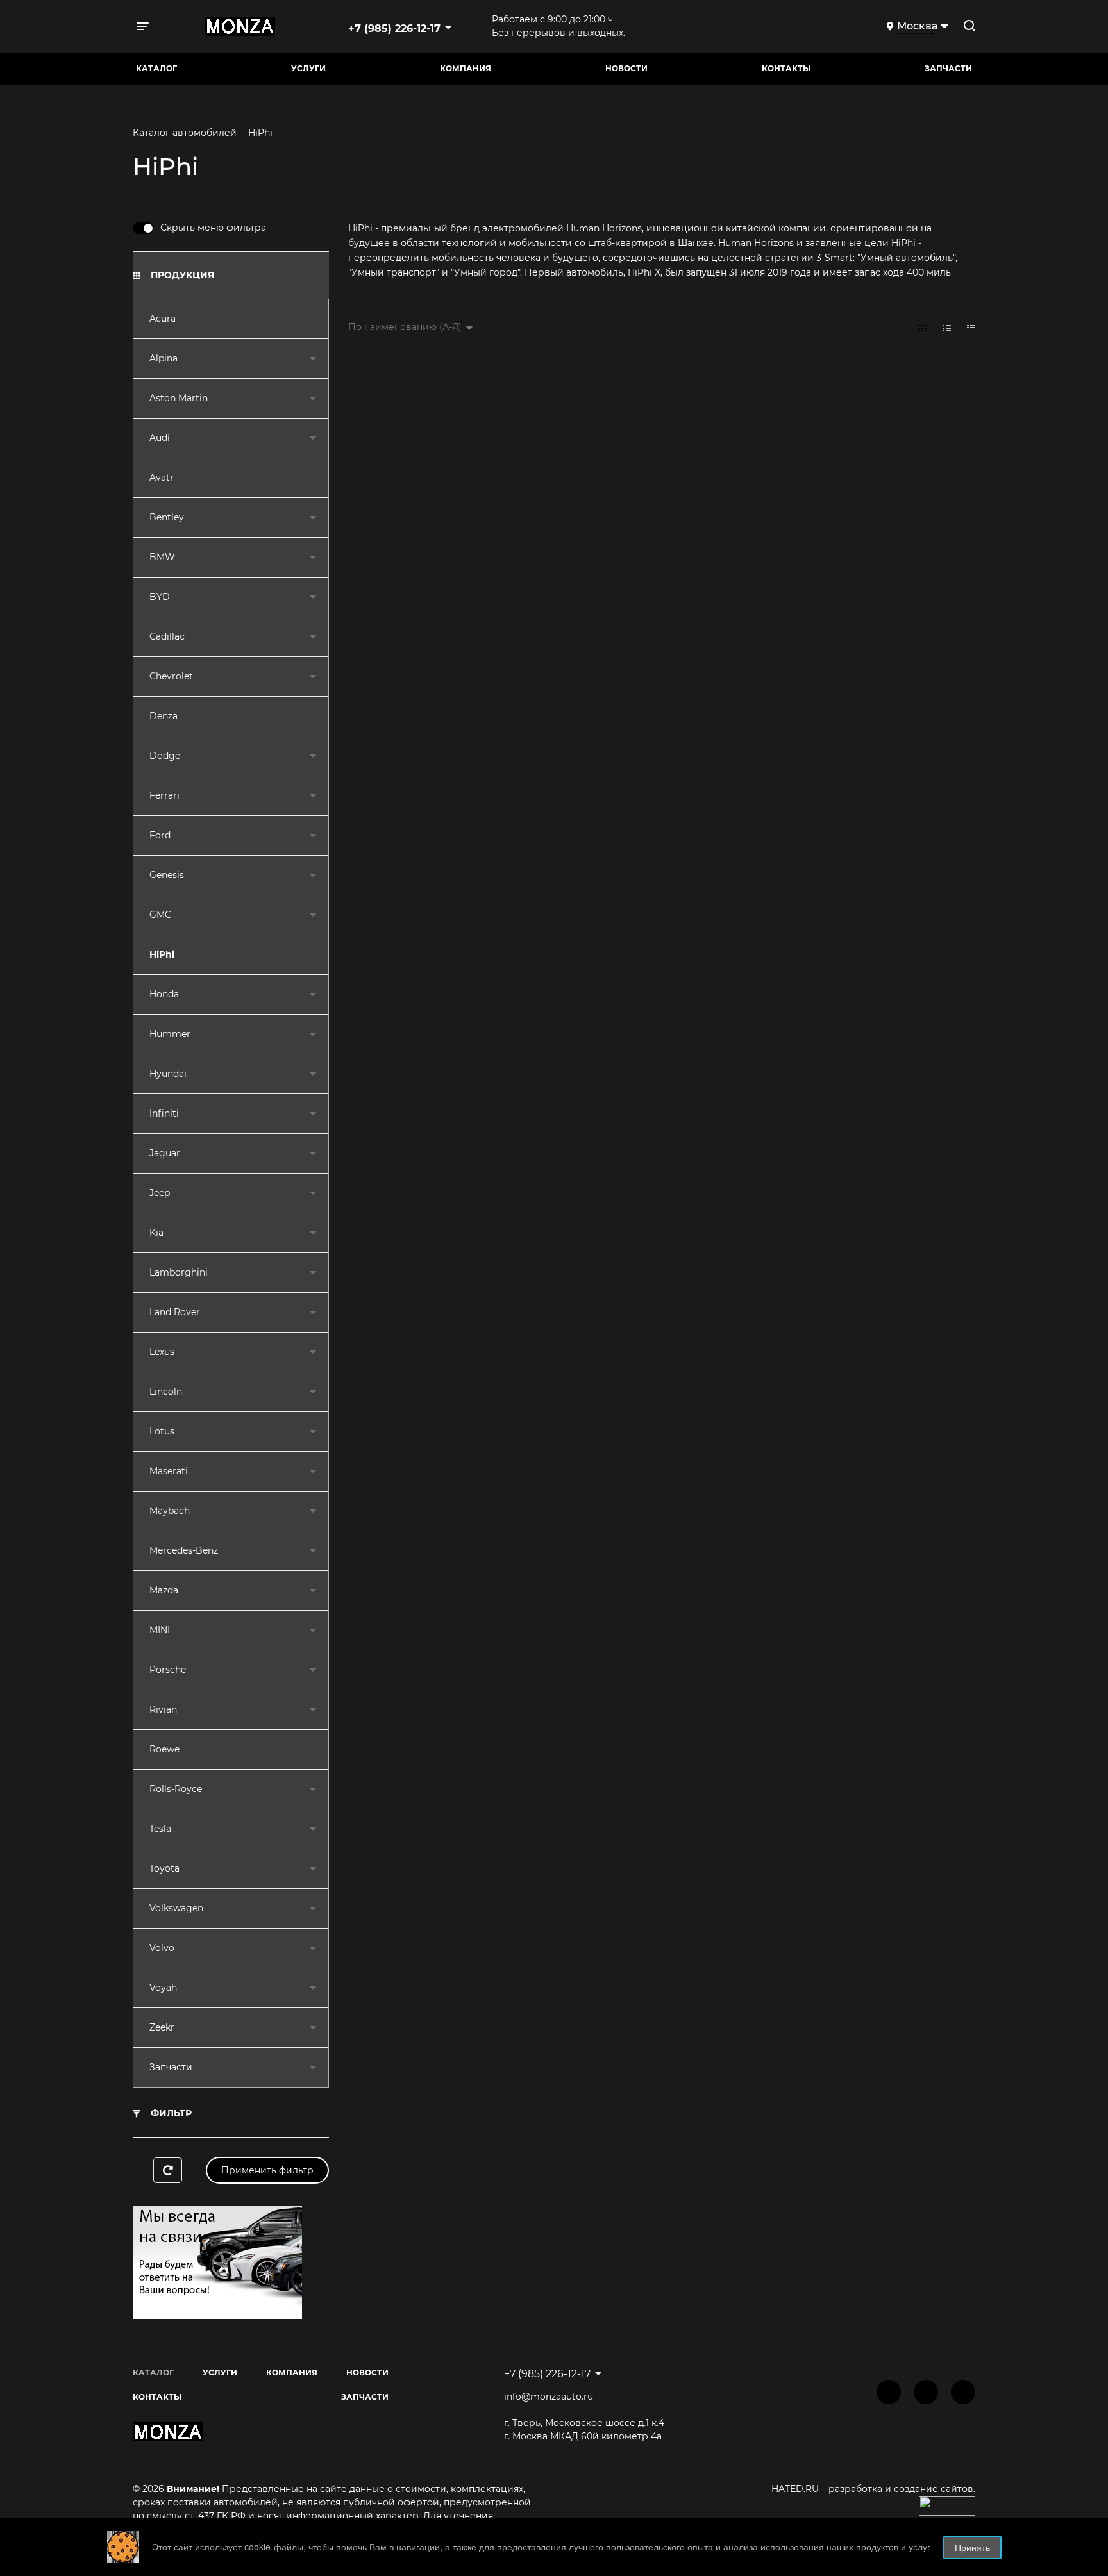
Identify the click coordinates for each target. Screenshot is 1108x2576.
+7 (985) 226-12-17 (394, 29)
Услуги (308, 68)
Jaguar (165, 1153)
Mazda (164, 1590)
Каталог (156, 68)
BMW (162, 557)
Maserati (169, 1471)
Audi (160, 438)
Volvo (162, 1948)
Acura (163, 319)
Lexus (162, 1352)
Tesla (160, 1829)
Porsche (168, 1670)
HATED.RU (796, 2489)
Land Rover (175, 1312)
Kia (156, 1233)
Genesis (167, 875)
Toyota (164, 1868)
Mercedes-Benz (184, 1550)
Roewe (164, 1749)
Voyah (163, 1988)
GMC (160, 915)
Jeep (160, 1193)
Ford (160, 835)
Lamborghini (179, 1272)
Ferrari (164, 795)
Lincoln (166, 1392)
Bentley (167, 517)
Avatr (162, 478)
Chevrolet (171, 676)
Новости (626, 68)
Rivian (163, 1709)
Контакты (786, 68)
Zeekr (162, 2027)
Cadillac (167, 636)
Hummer (170, 1034)
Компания (466, 68)
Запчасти (171, 2067)
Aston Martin (179, 398)
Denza (164, 716)
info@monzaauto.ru (549, 2397)
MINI (160, 1630)
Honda (164, 994)
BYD (160, 597)
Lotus (162, 1431)
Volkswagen (176, 1908)
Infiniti (164, 1113)
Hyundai (168, 1074)
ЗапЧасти (948, 68)
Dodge (165, 756)
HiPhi (162, 954)
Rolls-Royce (176, 1789)
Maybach (170, 1511)
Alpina (164, 358)
